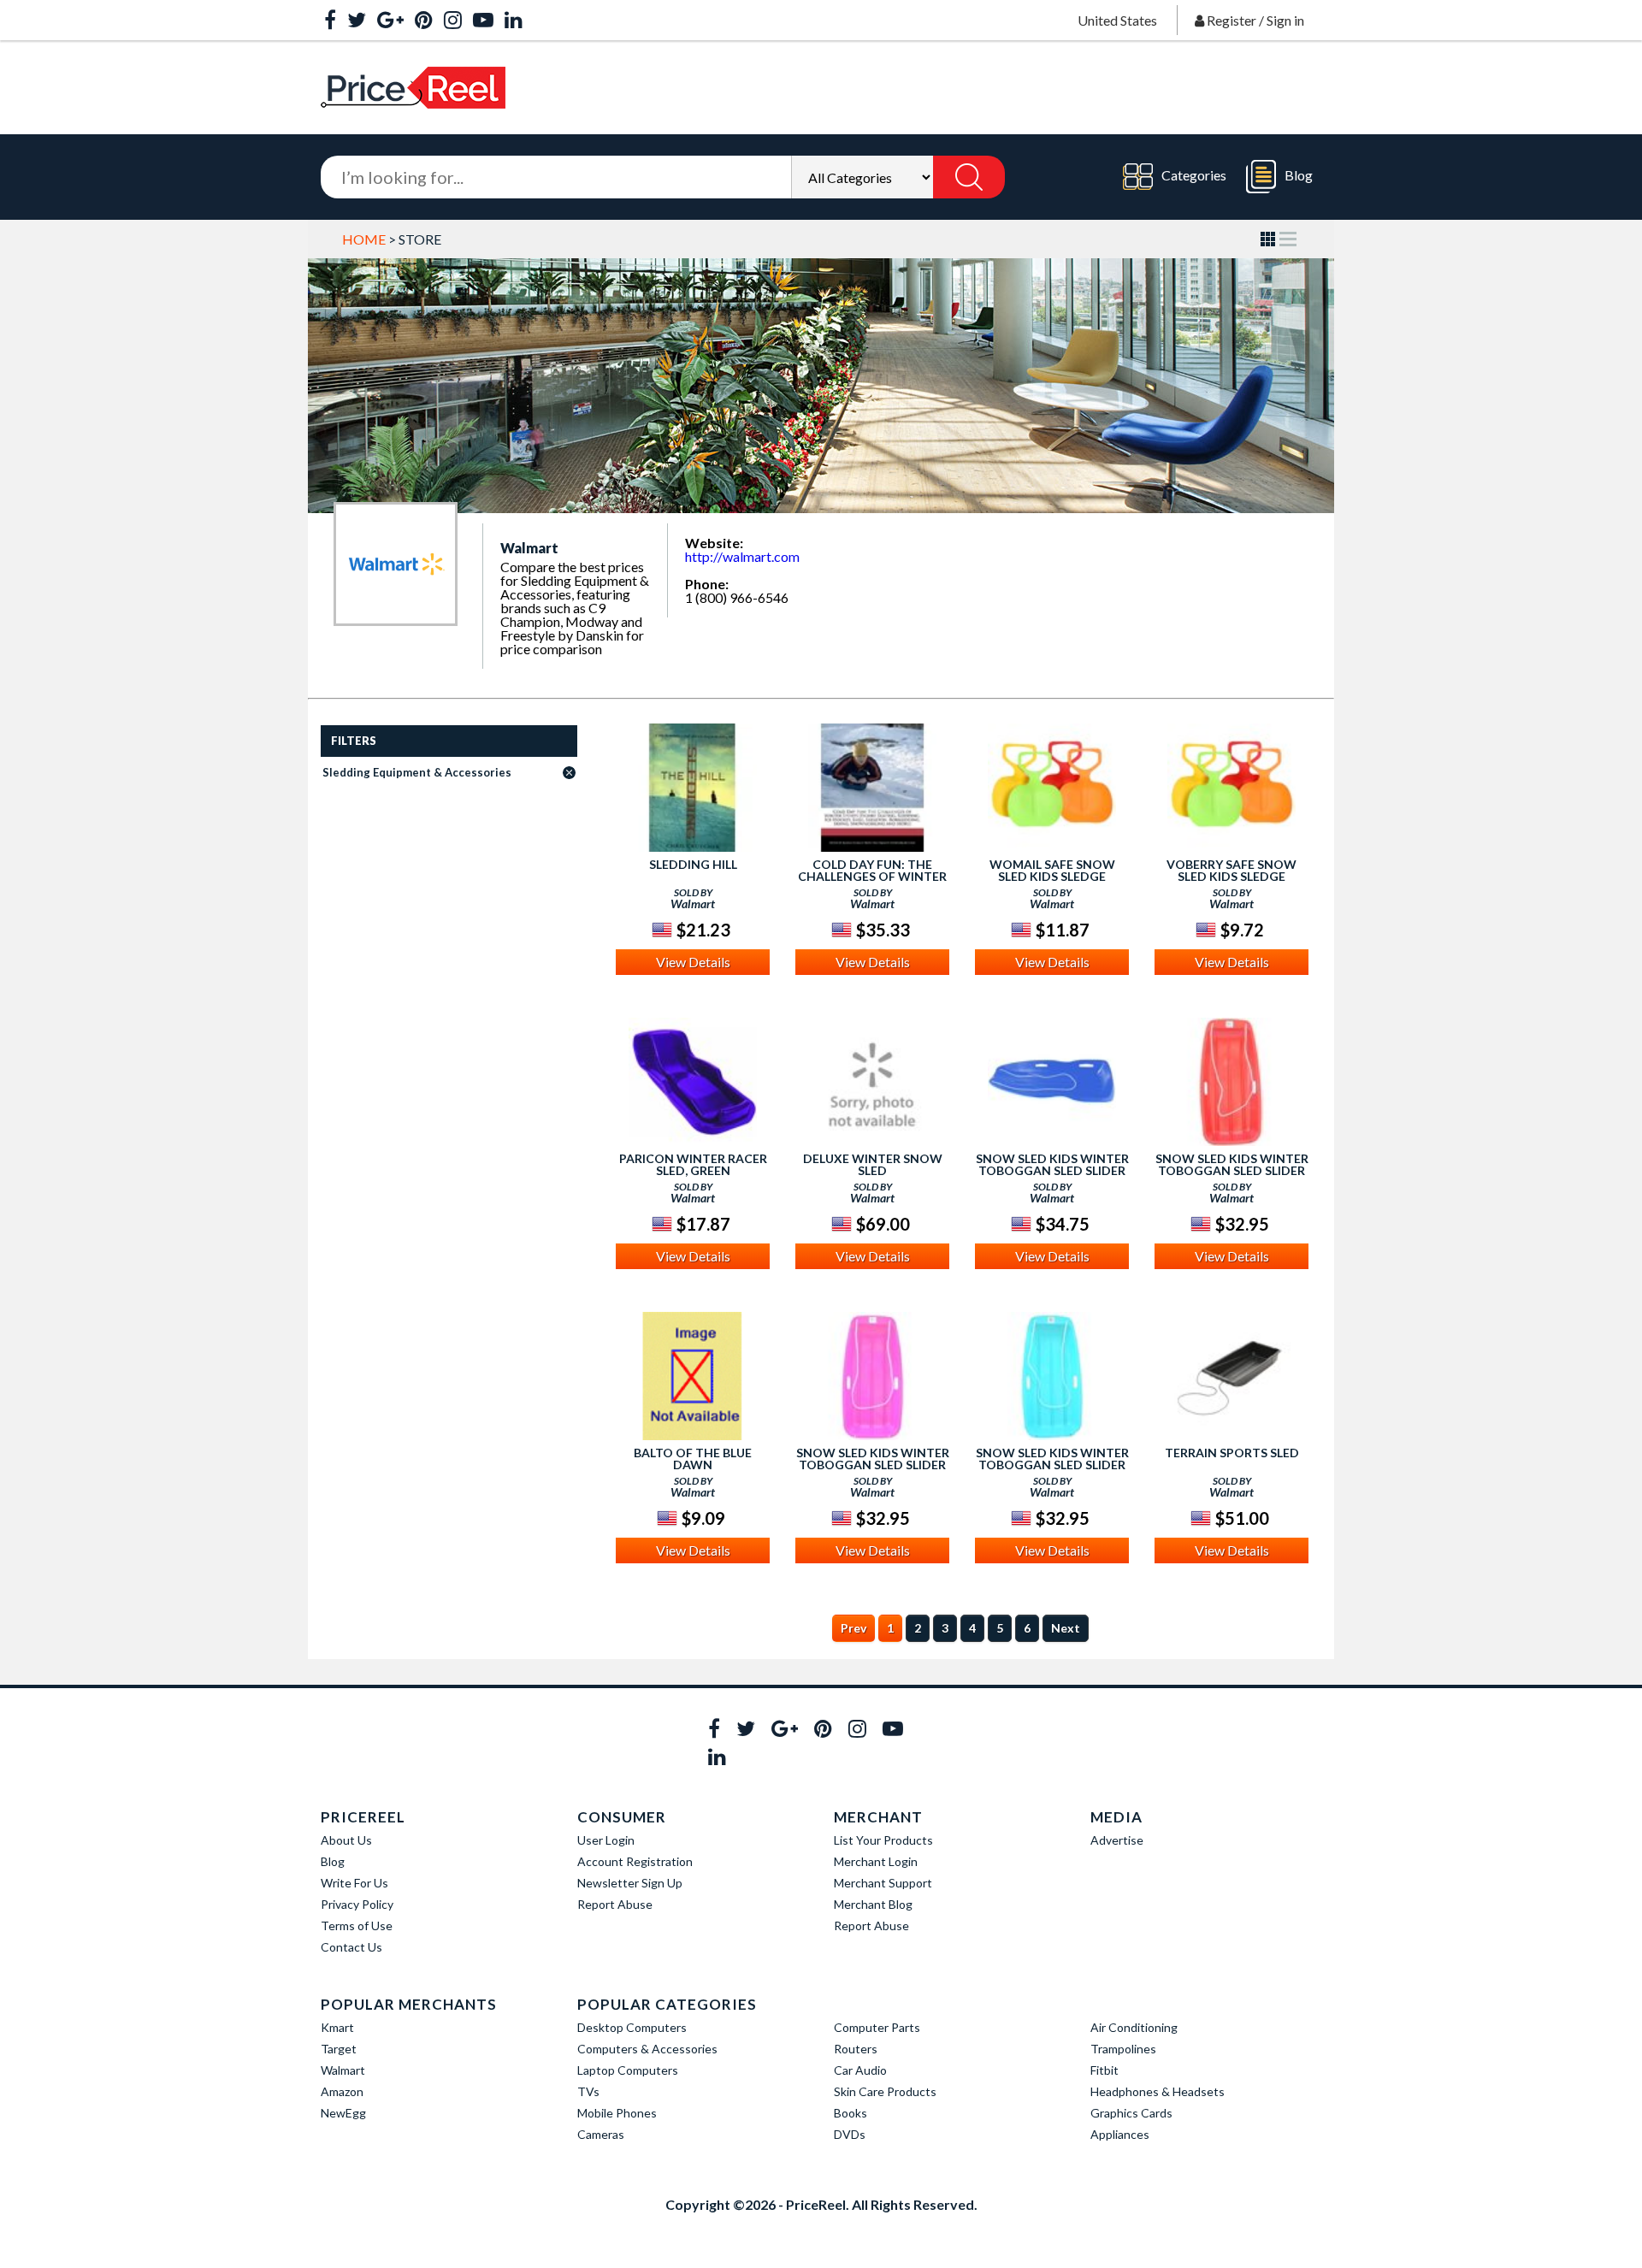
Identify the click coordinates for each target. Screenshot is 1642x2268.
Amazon (342, 2091)
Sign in (1285, 20)
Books (851, 2113)
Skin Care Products (885, 2091)
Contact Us (351, 1947)
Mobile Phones (617, 2113)
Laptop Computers (628, 2070)
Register (1231, 20)
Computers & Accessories (647, 2049)
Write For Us (354, 1883)
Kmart (337, 2027)
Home (364, 239)
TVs (588, 2091)
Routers (856, 2049)
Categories (1194, 175)
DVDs (850, 2134)
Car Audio (860, 2070)
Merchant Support (883, 1883)
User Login (606, 1840)
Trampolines (1123, 2049)
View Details (693, 962)
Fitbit (1105, 2070)
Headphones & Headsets (1158, 2091)
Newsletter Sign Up (630, 1883)
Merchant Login (876, 1861)
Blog (1299, 175)
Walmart (343, 2070)
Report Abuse (615, 1904)
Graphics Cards (1131, 2113)
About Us (346, 1840)
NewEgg (343, 2113)
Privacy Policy (357, 1904)
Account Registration (635, 1861)
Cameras (601, 2134)
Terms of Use (357, 1925)
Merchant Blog (873, 1904)
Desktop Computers (632, 2027)
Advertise (1117, 1840)
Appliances (1120, 2134)
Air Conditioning (1134, 2027)
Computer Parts (877, 2027)
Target (339, 2049)
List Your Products (883, 1840)
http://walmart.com (742, 556)
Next (1066, 1628)
